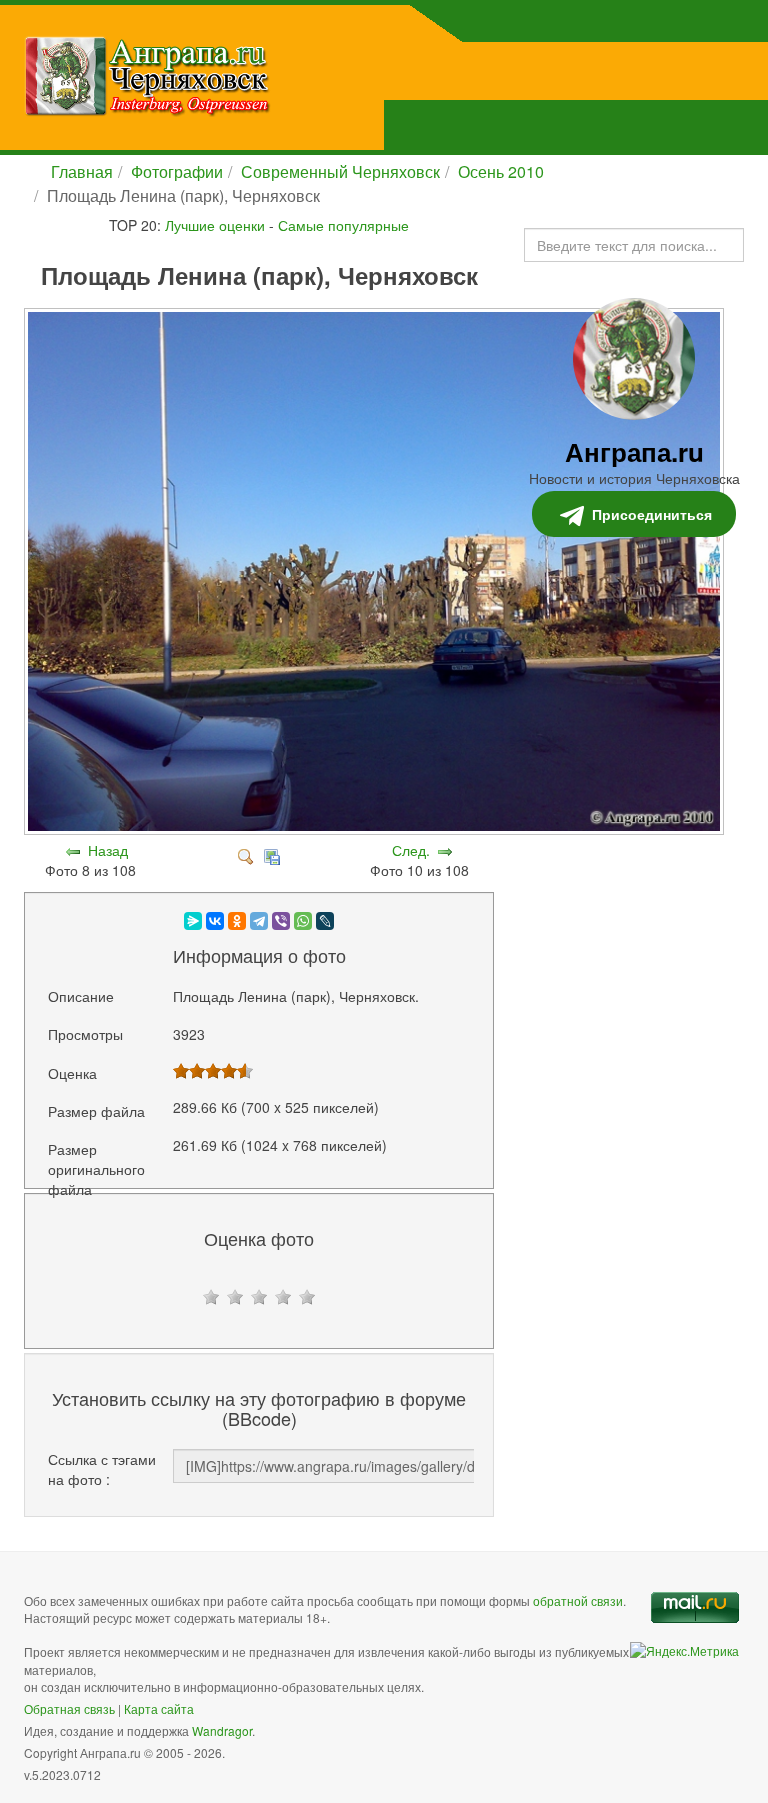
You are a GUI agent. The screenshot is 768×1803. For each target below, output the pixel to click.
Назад (108, 850)
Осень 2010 (501, 171)
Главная (82, 171)
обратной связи (578, 1600)
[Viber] (281, 921)
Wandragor (222, 1730)
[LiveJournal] (325, 921)
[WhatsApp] (303, 921)
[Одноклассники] (237, 921)
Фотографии (177, 171)
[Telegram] (259, 921)
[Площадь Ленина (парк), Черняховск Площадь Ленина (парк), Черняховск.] (376, 830)
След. (411, 850)
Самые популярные (343, 225)
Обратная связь (69, 1708)
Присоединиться (652, 514)
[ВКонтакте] (215, 921)
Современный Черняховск (340, 171)
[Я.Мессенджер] (193, 921)
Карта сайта (159, 1708)
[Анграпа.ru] (248, 76)
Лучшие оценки (215, 225)
